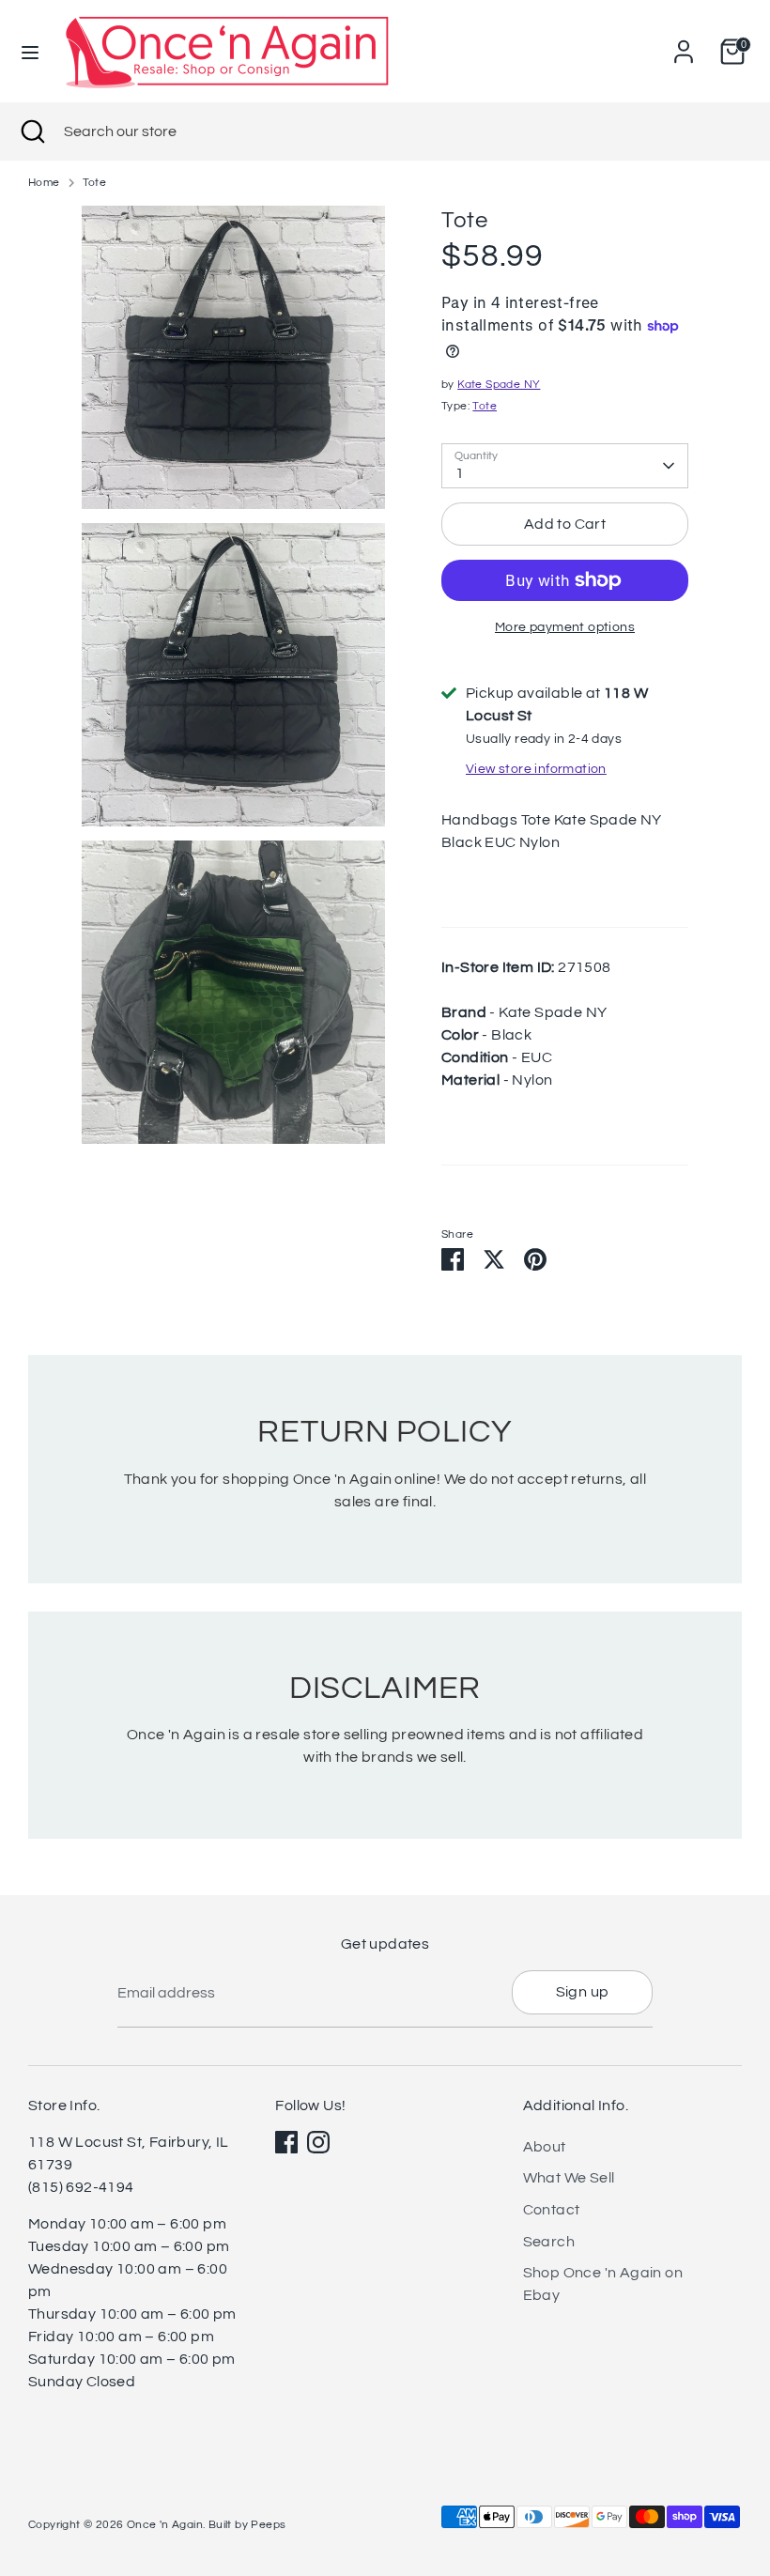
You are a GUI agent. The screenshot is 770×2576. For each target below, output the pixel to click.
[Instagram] (318, 2142)
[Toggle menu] (30, 51)
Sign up (583, 1992)
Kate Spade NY (499, 385)
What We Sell (569, 2178)
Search (549, 2242)
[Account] (684, 44)
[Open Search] (32, 131)
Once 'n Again (165, 2525)
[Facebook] (286, 2142)
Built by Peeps (247, 2525)
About (545, 2147)
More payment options (565, 627)
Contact (552, 2210)
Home (44, 183)
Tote (95, 183)
